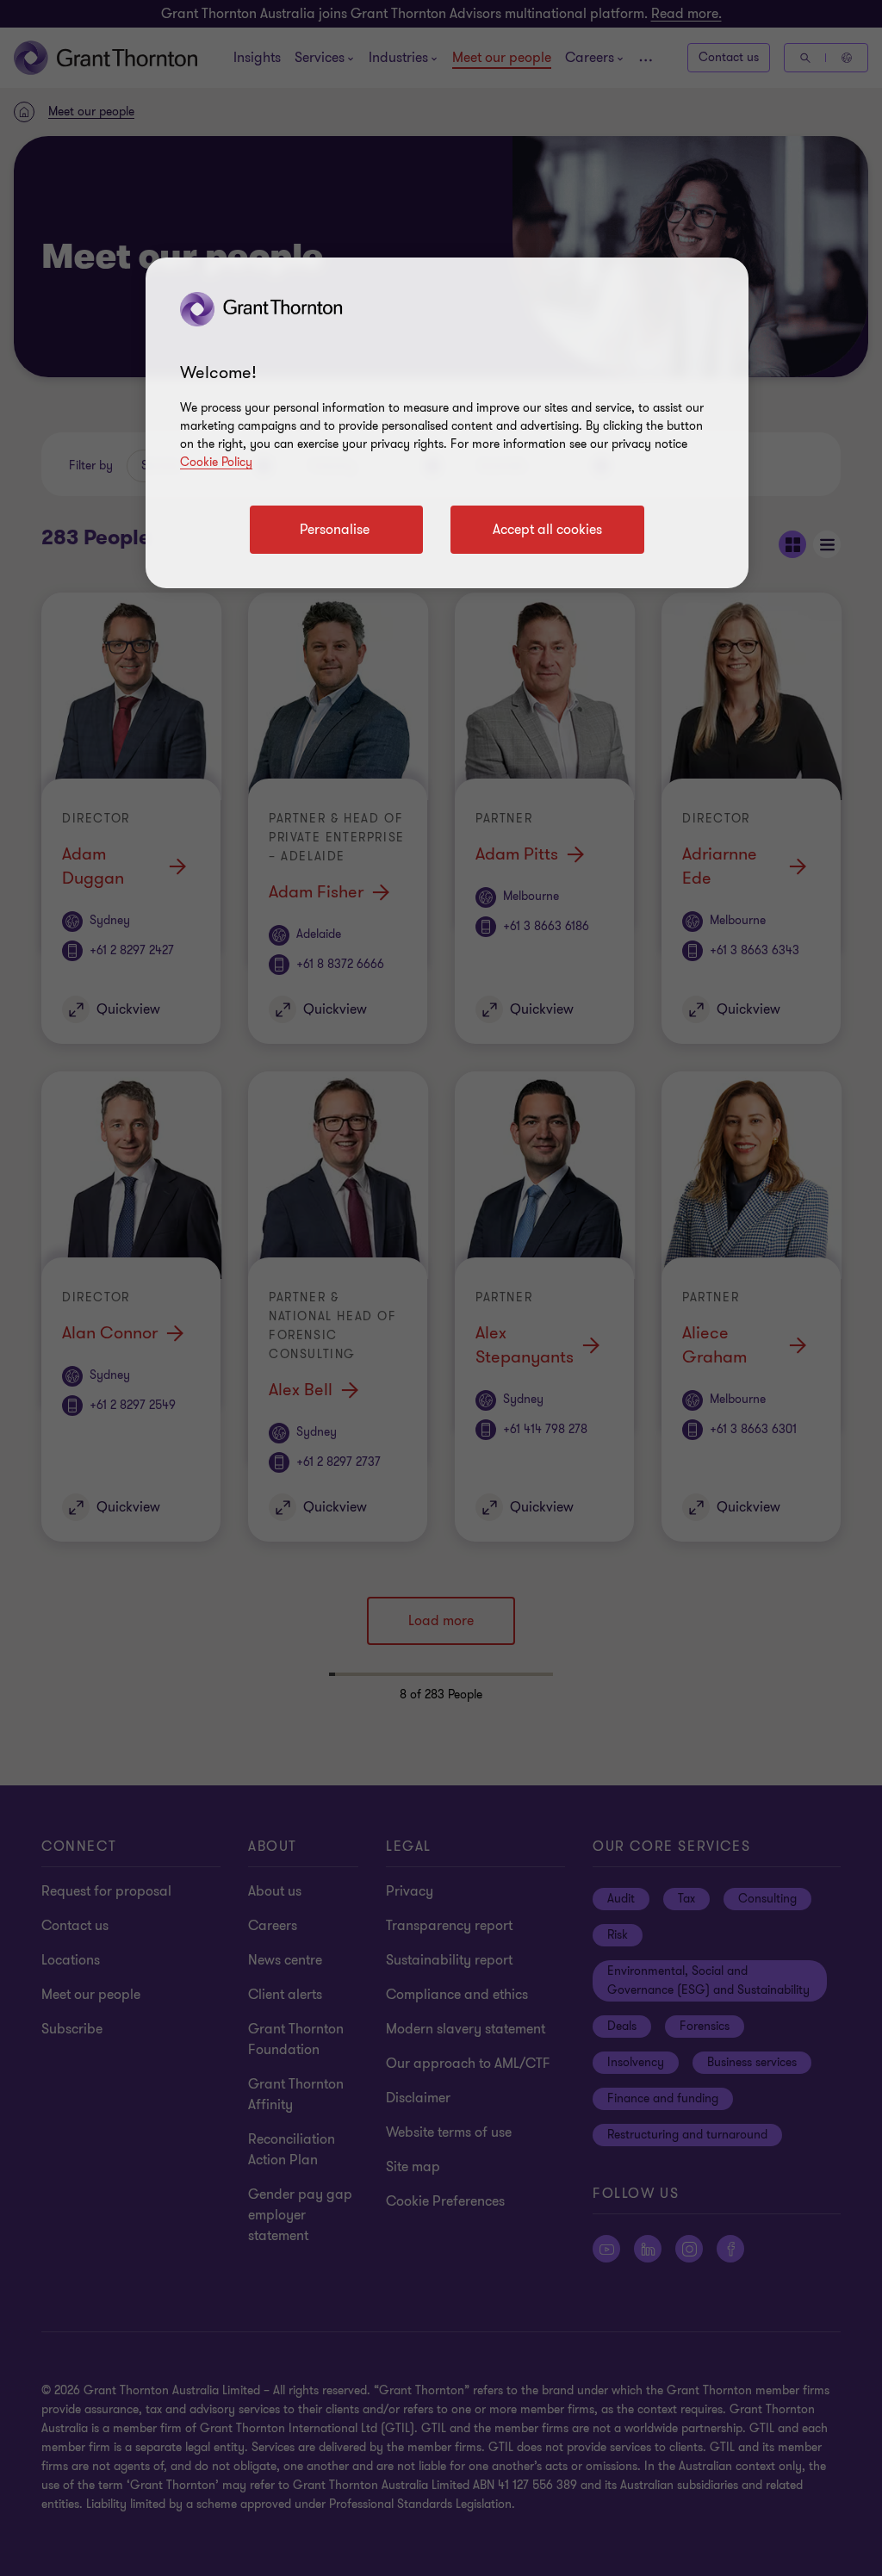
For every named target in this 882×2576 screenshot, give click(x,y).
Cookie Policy (216, 462)
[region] (447, 423)
